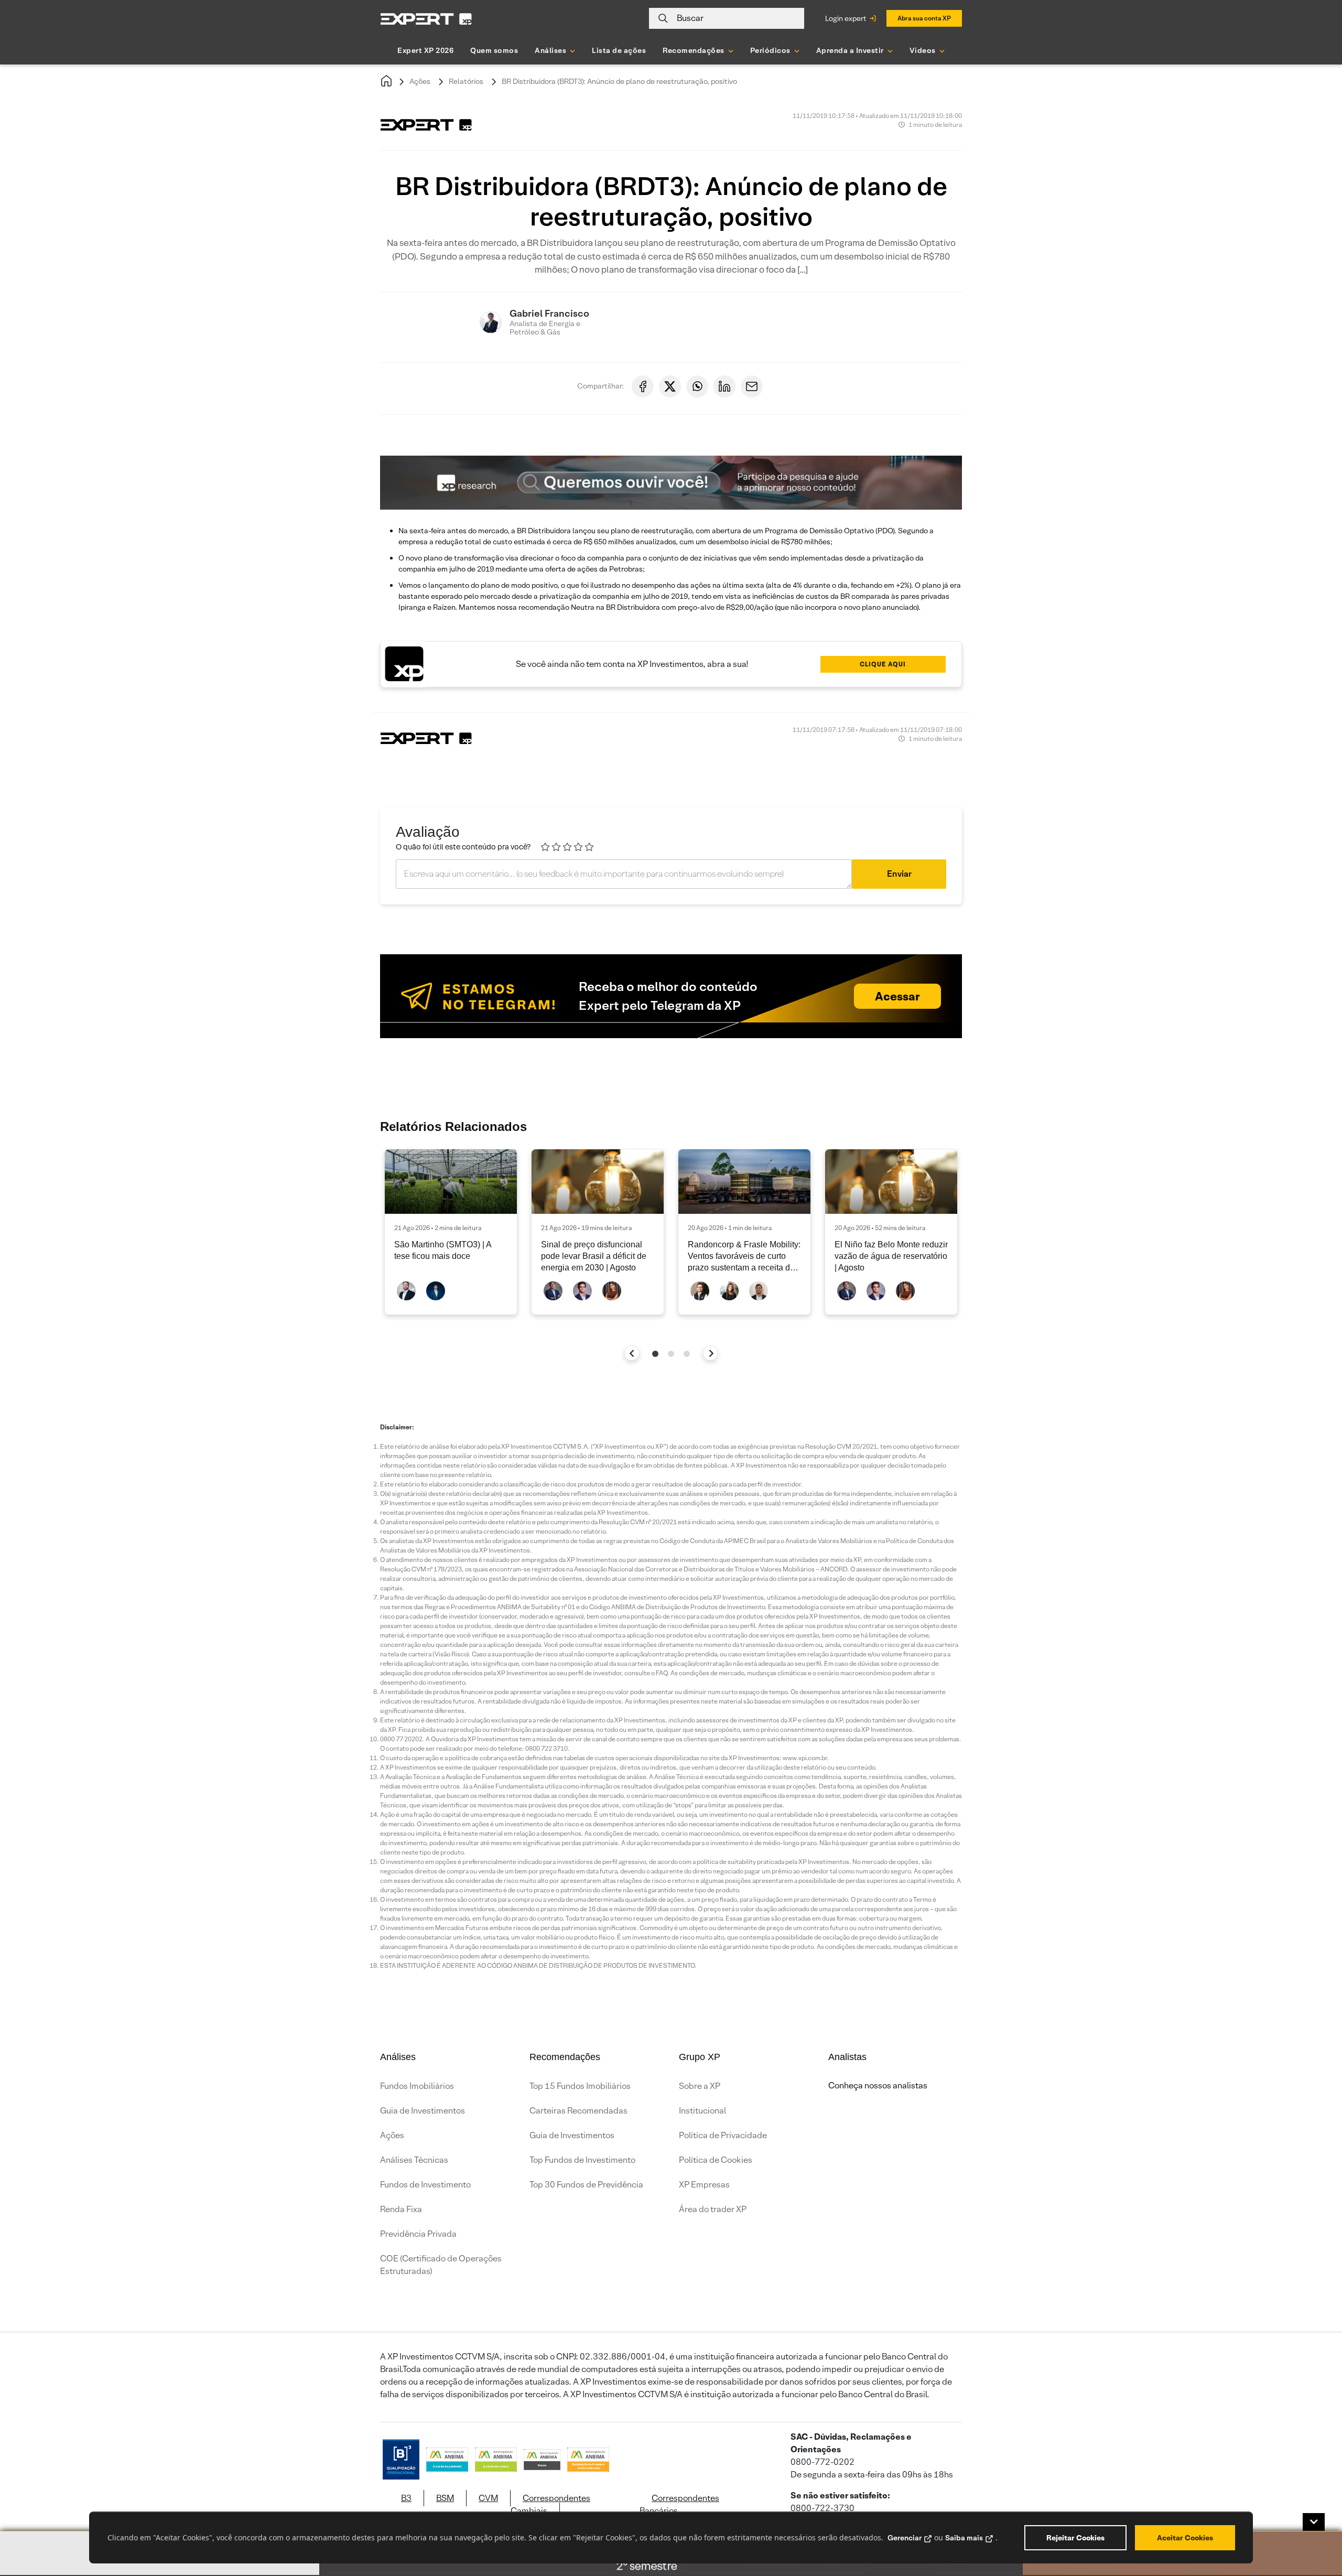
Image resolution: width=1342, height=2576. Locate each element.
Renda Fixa (401, 2209)
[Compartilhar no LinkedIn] (724, 386)
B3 (406, 2498)
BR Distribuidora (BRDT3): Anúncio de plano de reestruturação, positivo (619, 81)
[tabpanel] (451, 1232)
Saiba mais (964, 2538)
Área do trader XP (713, 2209)
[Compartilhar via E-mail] (752, 386)
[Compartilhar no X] (670, 386)
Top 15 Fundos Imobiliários (580, 2086)
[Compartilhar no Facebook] (643, 386)
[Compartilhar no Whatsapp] (697, 386)
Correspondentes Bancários (679, 2504)
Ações (420, 81)
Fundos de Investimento (425, 2185)
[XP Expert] (426, 19)
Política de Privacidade (723, 2135)
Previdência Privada (418, 2234)
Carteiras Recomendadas (578, 2111)
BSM (445, 2498)
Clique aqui (883, 664)
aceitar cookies (1185, 2538)
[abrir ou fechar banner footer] (1314, 2522)
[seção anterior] (632, 1353)
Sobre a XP (700, 2086)
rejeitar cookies (1075, 2538)
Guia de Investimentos (423, 2111)
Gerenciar (905, 2538)
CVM (488, 2498)
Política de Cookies (716, 2160)
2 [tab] (671, 1354)
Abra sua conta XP (924, 18)
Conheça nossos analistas (878, 2085)
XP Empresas (704, 2185)
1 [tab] (655, 1354)
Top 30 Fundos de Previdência (586, 2185)
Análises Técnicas (414, 2160)
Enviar (899, 874)
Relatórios (466, 81)
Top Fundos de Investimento (582, 2160)
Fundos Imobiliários (417, 2086)
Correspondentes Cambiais (550, 2504)
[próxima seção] (711, 1353)
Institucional (702, 2111)
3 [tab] (687, 1354)
